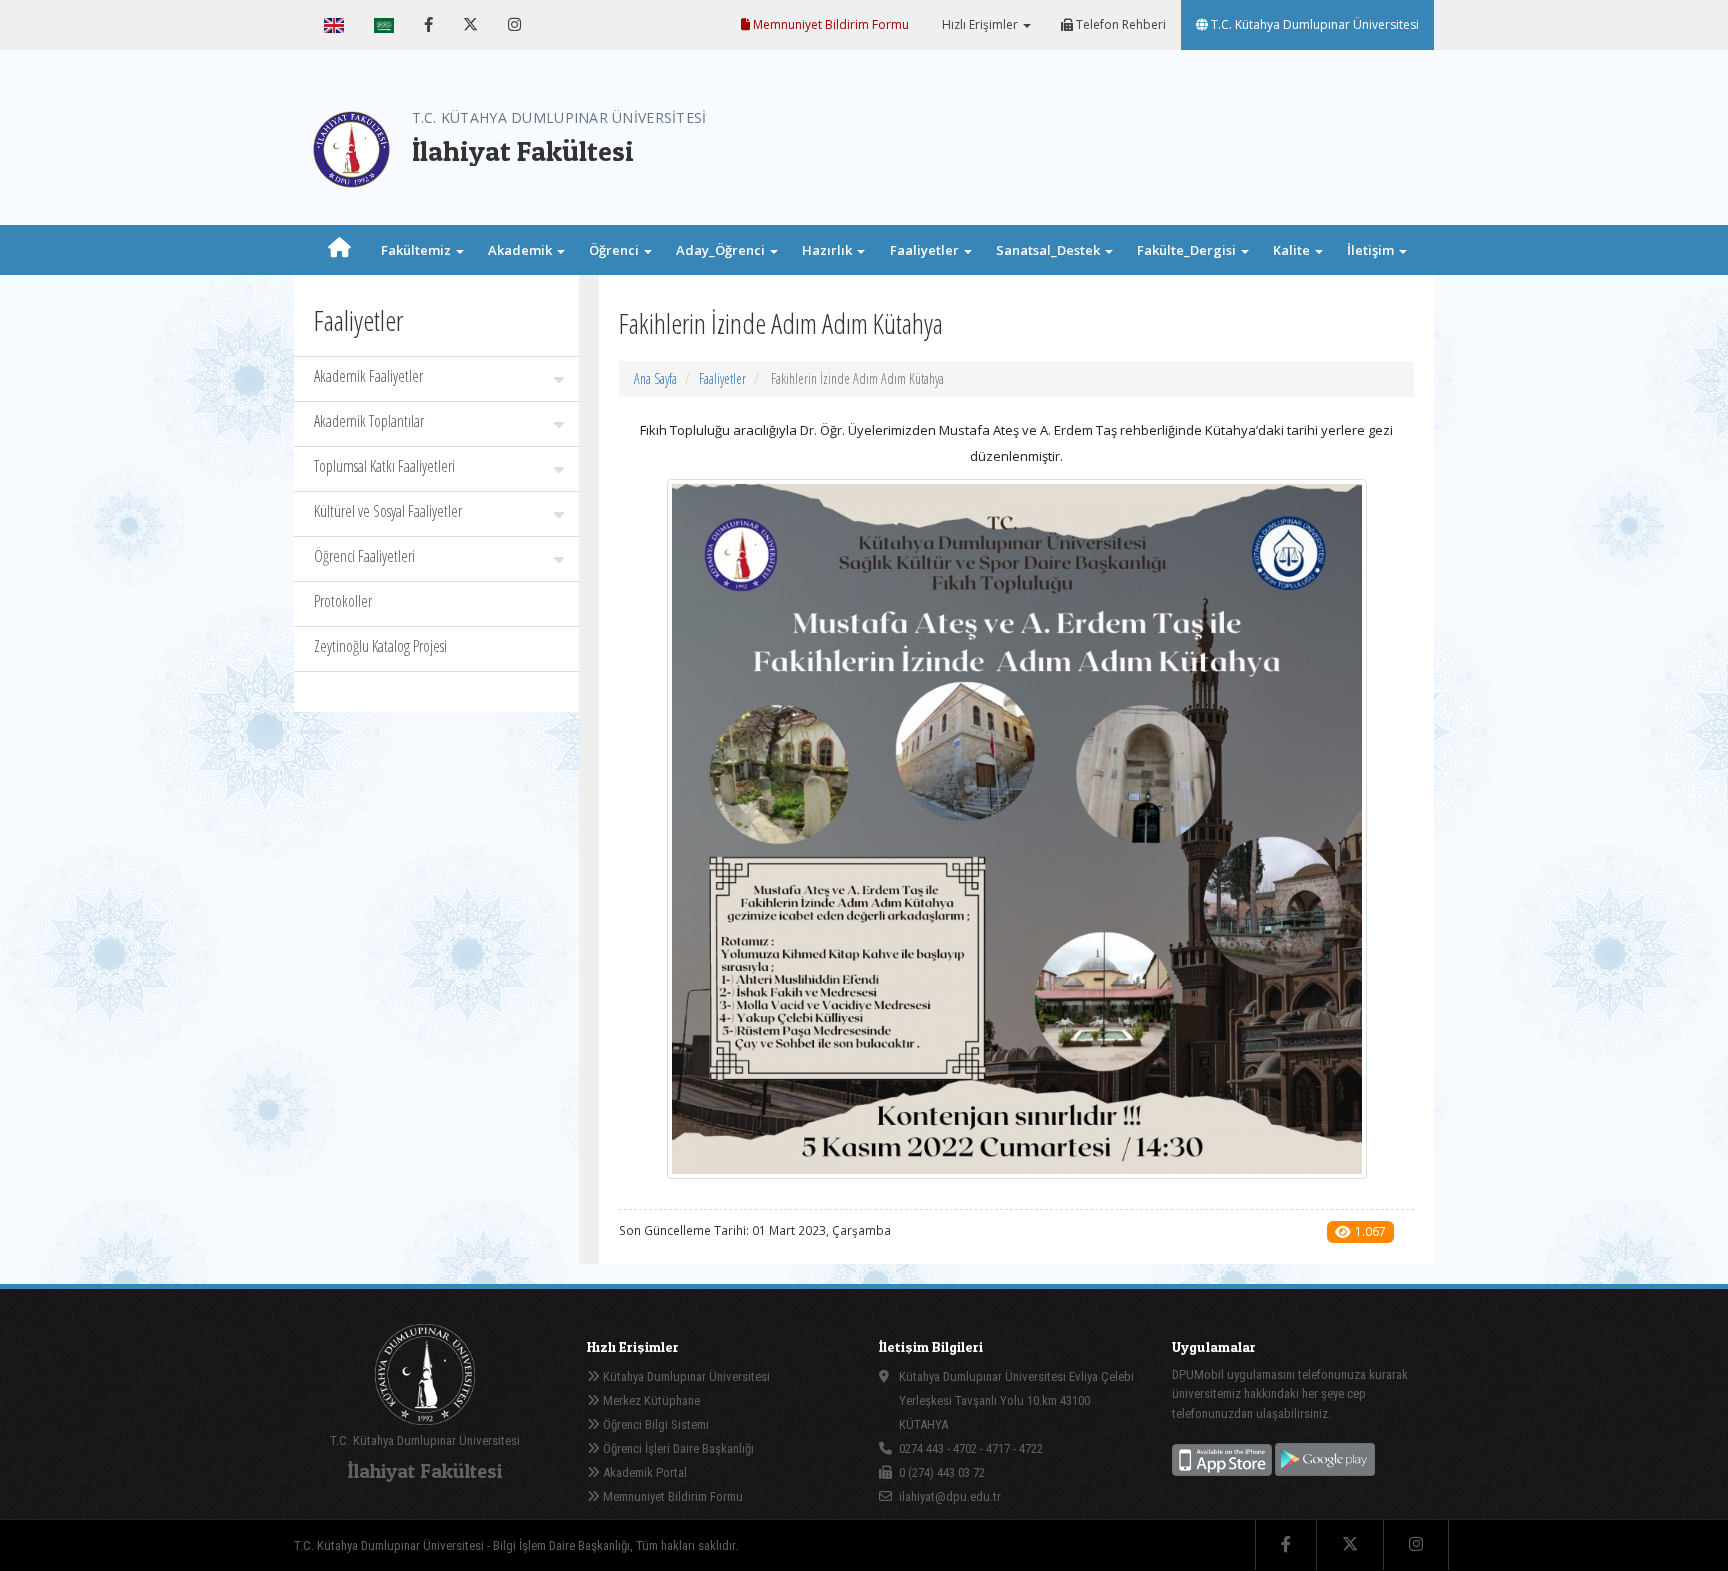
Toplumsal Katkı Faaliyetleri (384, 466)
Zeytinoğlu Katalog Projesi (380, 646)
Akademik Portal (643, 1472)
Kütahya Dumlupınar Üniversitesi (685, 1376)
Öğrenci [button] (615, 250)
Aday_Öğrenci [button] (722, 250)
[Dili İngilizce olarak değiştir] (334, 25)
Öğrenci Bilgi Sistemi (654, 1424)
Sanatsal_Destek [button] (1049, 250)
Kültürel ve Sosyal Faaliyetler (388, 511)
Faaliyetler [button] (926, 250)
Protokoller (343, 601)
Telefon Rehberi (1119, 24)
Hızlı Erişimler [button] (980, 24)
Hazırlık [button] (828, 250)
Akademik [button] (521, 250)
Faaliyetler (722, 378)
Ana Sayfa (655, 378)
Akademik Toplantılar (369, 421)
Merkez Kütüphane (650, 1400)
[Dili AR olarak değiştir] (384, 25)
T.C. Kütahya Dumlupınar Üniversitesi (1313, 24)
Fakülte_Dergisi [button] (1188, 250)
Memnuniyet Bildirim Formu (829, 24)
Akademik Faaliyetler (368, 376)
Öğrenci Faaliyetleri (364, 556)
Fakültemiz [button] (417, 250)
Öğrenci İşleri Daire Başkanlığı (677, 1448)
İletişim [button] (1372, 250)
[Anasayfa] (339, 250)
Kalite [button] (1293, 250)
